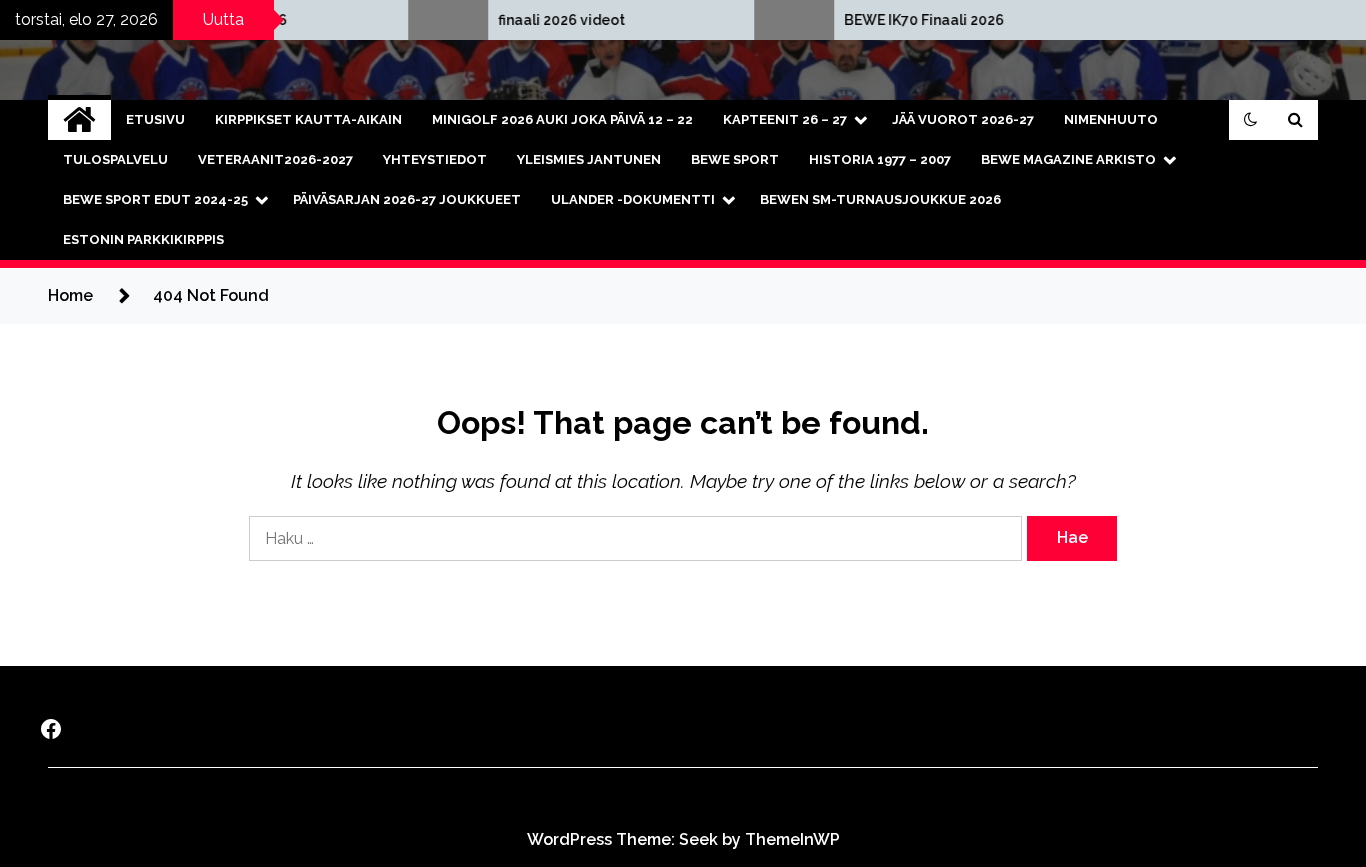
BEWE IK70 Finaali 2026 (897, 20)
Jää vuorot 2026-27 (963, 119)
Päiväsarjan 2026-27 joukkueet (407, 199)
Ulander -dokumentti (633, 199)
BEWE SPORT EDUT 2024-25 (155, 199)
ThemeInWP (792, 839)
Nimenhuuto (1111, 119)
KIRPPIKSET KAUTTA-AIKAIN (308, 119)
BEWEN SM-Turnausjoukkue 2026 (880, 199)
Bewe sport (735, 159)
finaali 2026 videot (534, 20)
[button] (1251, 120)
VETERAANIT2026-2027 (275, 159)
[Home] (79, 120)
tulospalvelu (115, 159)
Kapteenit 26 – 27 (785, 119)
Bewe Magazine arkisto (1068, 159)
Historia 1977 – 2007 (880, 159)
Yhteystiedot (435, 159)
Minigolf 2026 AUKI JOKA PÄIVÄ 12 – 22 (562, 119)
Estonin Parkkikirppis (143, 239)
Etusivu (155, 119)
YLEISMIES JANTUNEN (589, 159)
